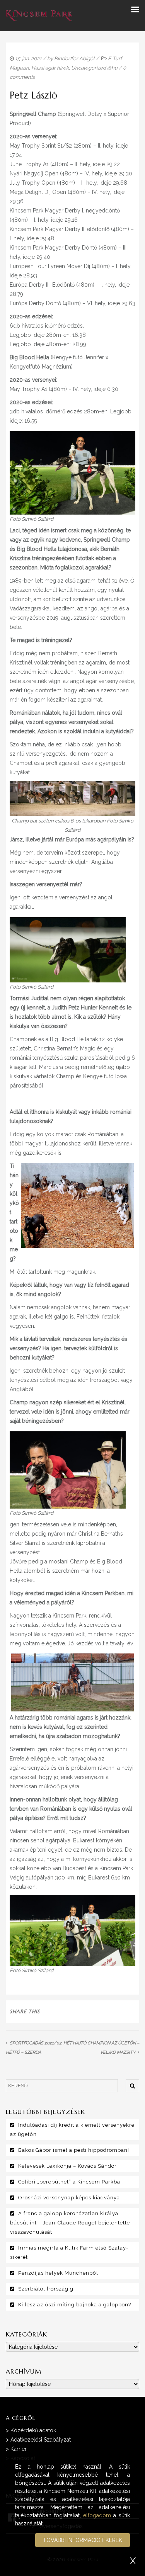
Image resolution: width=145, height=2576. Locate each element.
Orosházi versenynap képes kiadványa (69, 2198)
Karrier (19, 2449)
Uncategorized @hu (94, 68)
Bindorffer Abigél (74, 59)
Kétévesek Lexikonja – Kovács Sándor (67, 2166)
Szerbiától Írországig (46, 2289)
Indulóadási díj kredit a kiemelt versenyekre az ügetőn (72, 2130)
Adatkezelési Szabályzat (41, 2440)
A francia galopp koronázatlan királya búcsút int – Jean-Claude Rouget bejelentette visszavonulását (70, 2223)
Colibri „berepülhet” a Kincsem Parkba (69, 2182)
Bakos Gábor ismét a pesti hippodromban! (74, 2150)
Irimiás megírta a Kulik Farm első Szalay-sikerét (69, 2252)
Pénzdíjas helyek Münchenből (58, 2273)
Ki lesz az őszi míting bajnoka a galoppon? (75, 2305)
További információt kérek (83, 2540)
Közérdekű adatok (33, 2430)
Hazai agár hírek (50, 68)
